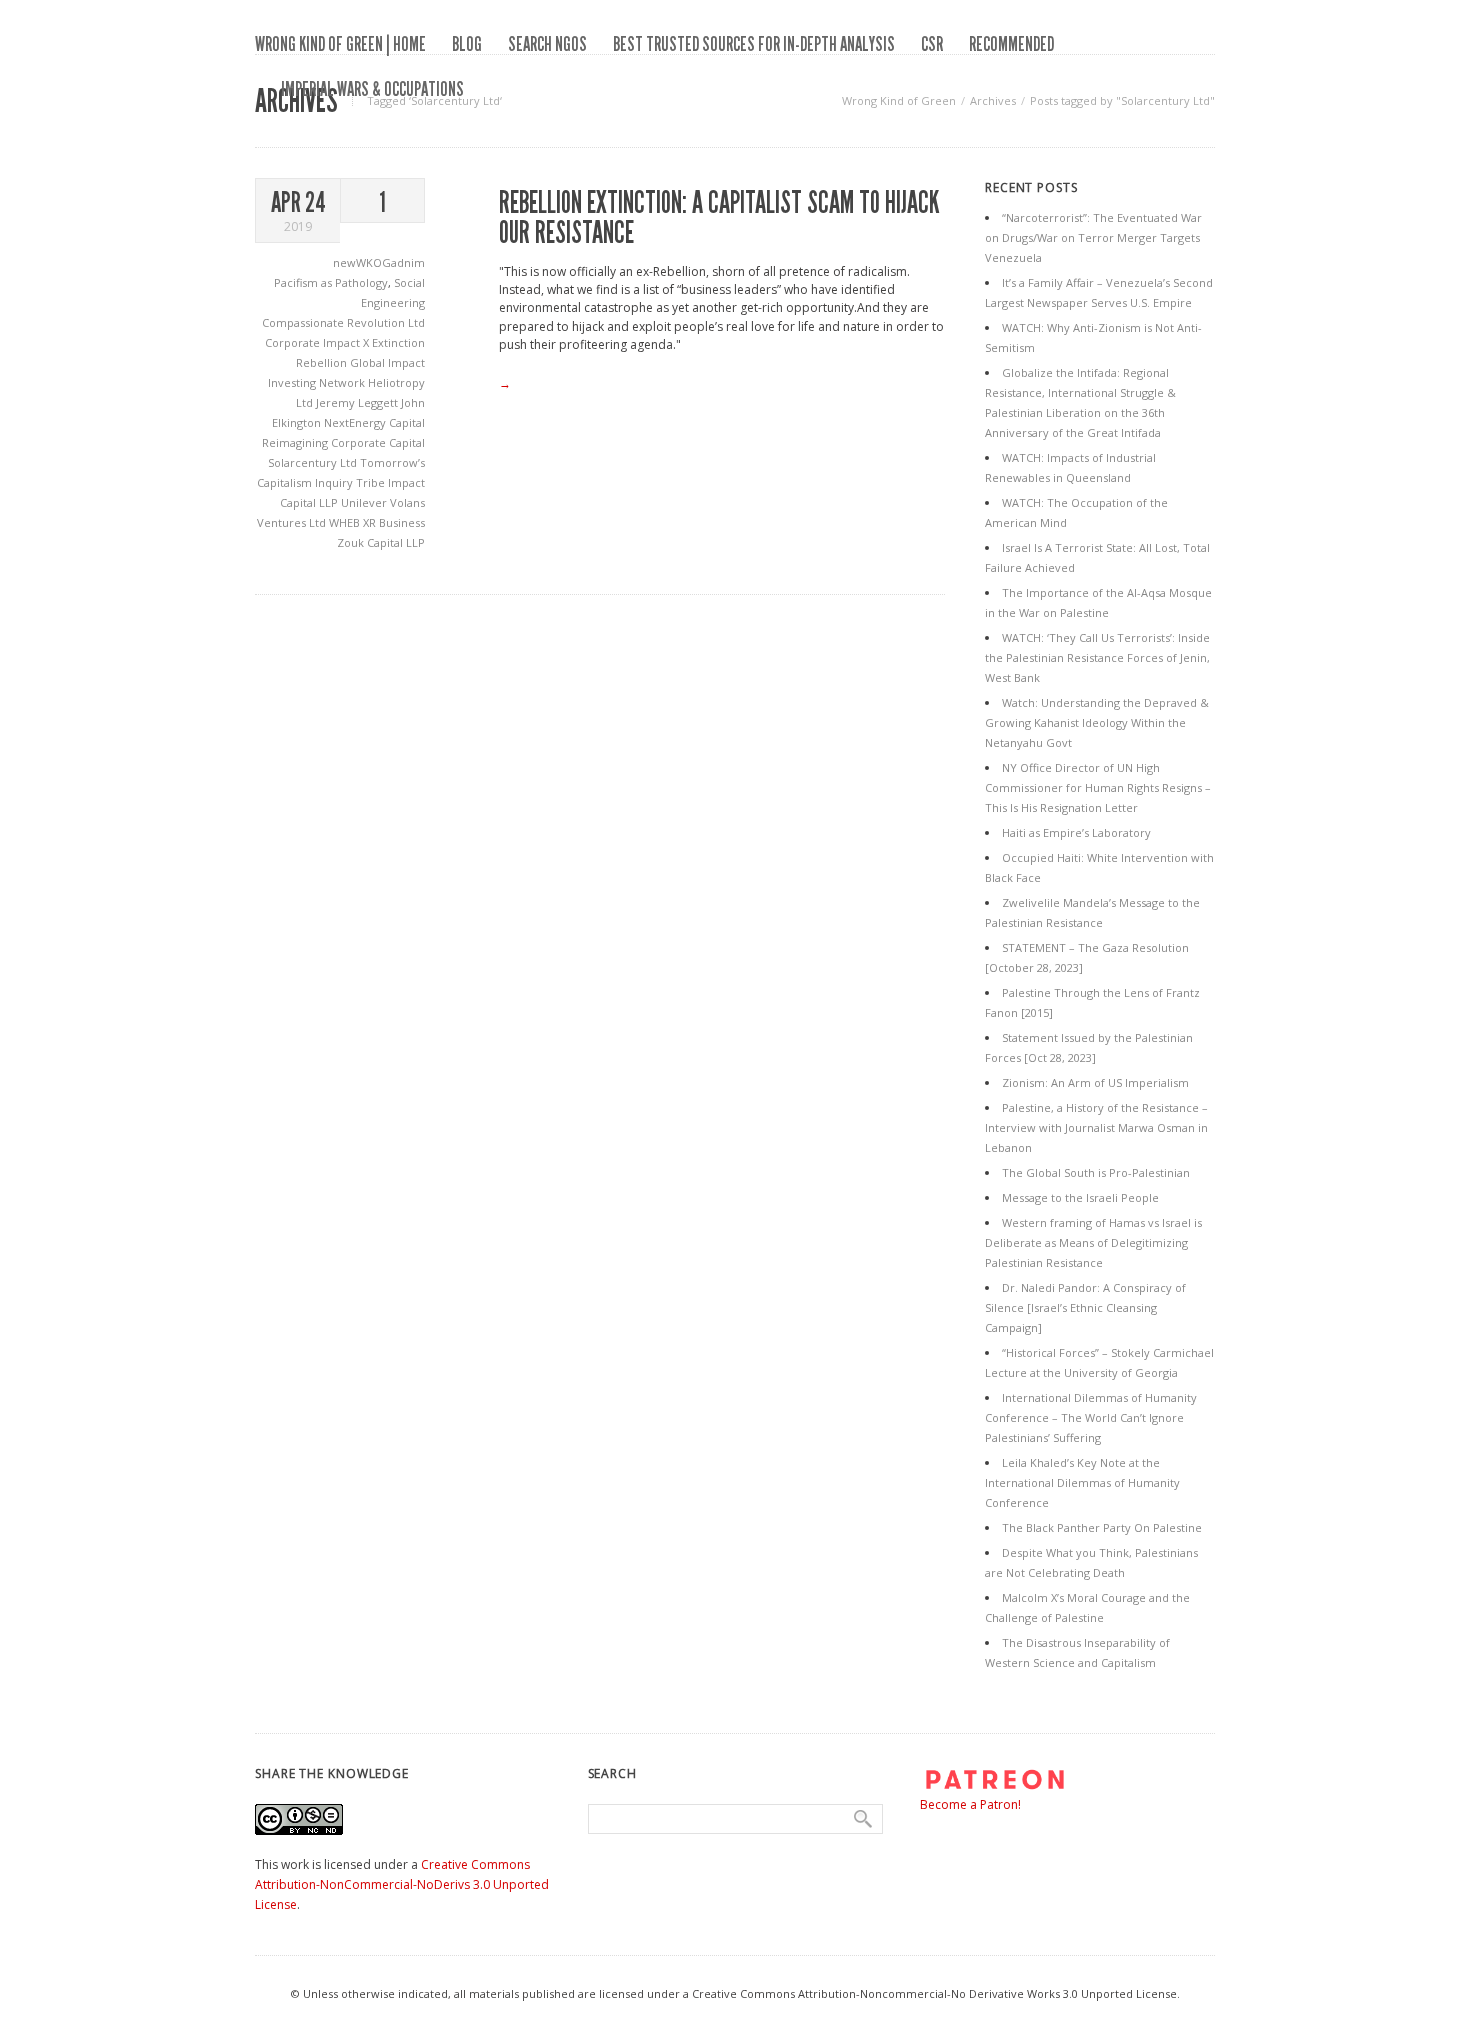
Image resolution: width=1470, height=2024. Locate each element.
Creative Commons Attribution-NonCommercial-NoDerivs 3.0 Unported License (402, 1884)
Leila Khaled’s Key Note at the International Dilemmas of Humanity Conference (1082, 1482)
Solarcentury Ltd (314, 462)
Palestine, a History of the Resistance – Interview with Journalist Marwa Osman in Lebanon (1096, 1127)
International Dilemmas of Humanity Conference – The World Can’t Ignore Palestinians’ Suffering (1091, 1417)
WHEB (346, 522)
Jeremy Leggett (358, 402)
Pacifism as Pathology (331, 282)
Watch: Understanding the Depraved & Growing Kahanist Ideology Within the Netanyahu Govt (1097, 722)
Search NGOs (547, 44)
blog (467, 44)
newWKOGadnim (379, 262)
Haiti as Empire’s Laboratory (1076, 832)
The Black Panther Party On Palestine (1102, 1527)
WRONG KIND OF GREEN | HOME (340, 44)
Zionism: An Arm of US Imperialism (1095, 1082)
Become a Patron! (970, 1804)
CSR (932, 44)
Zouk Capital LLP (381, 542)
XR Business (394, 522)
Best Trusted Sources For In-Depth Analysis (754, 44)
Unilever (365, 502)
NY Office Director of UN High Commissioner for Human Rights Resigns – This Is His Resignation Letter (1098, 787)
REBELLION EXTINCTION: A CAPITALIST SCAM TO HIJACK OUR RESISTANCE (719, 218)
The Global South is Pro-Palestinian (1096, 1172)
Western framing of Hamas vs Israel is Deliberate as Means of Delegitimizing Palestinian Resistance (1093, 1242)
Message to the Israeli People (1080, 1197)
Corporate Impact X (318, 342)
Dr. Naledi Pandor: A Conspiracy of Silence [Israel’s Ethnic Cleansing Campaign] (1085, 1307)
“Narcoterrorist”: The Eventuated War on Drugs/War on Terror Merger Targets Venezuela (1093, 237)
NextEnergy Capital (374, 422)
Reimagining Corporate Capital (343, 442)
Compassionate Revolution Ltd (343, 322)
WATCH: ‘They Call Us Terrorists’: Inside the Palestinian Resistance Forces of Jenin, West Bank (1097, 657)
